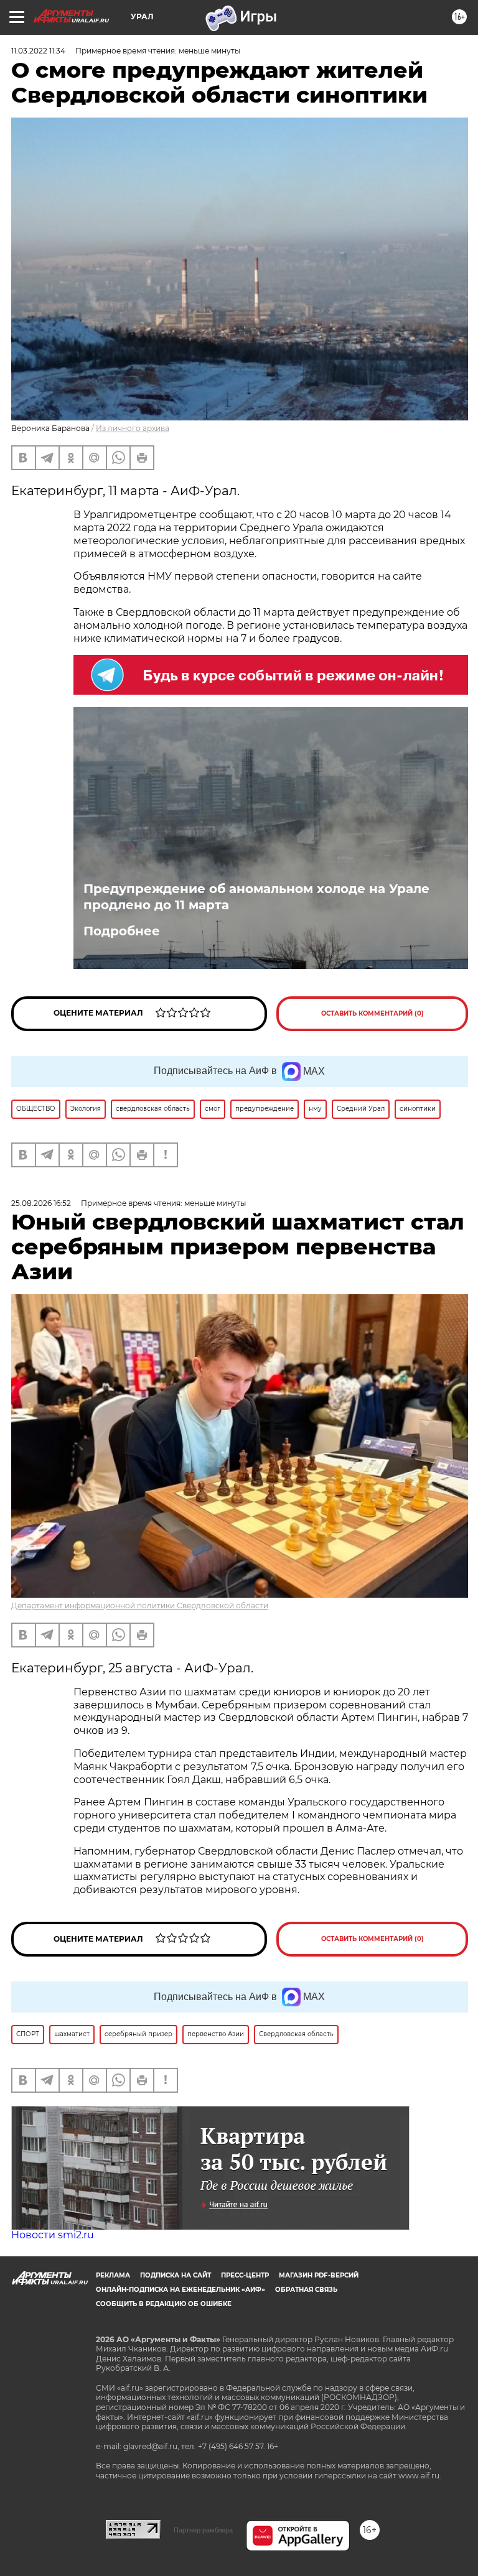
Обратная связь (306, 2290)
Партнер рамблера (203, 2530)
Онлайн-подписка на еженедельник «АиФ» (180, 2290)
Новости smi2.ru (53, 2235)
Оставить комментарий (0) (373, 1013)
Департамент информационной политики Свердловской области (140, 1605)
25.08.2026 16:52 (41, 1203)
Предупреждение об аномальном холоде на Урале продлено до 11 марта (256, 897)
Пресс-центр (245, 2275)
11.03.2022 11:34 (38, 51)
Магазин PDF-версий (319, 2275)
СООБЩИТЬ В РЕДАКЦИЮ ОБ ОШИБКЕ (164, 2304)
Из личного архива (133, 428)
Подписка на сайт (176, 2275)
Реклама (113, 2275)
